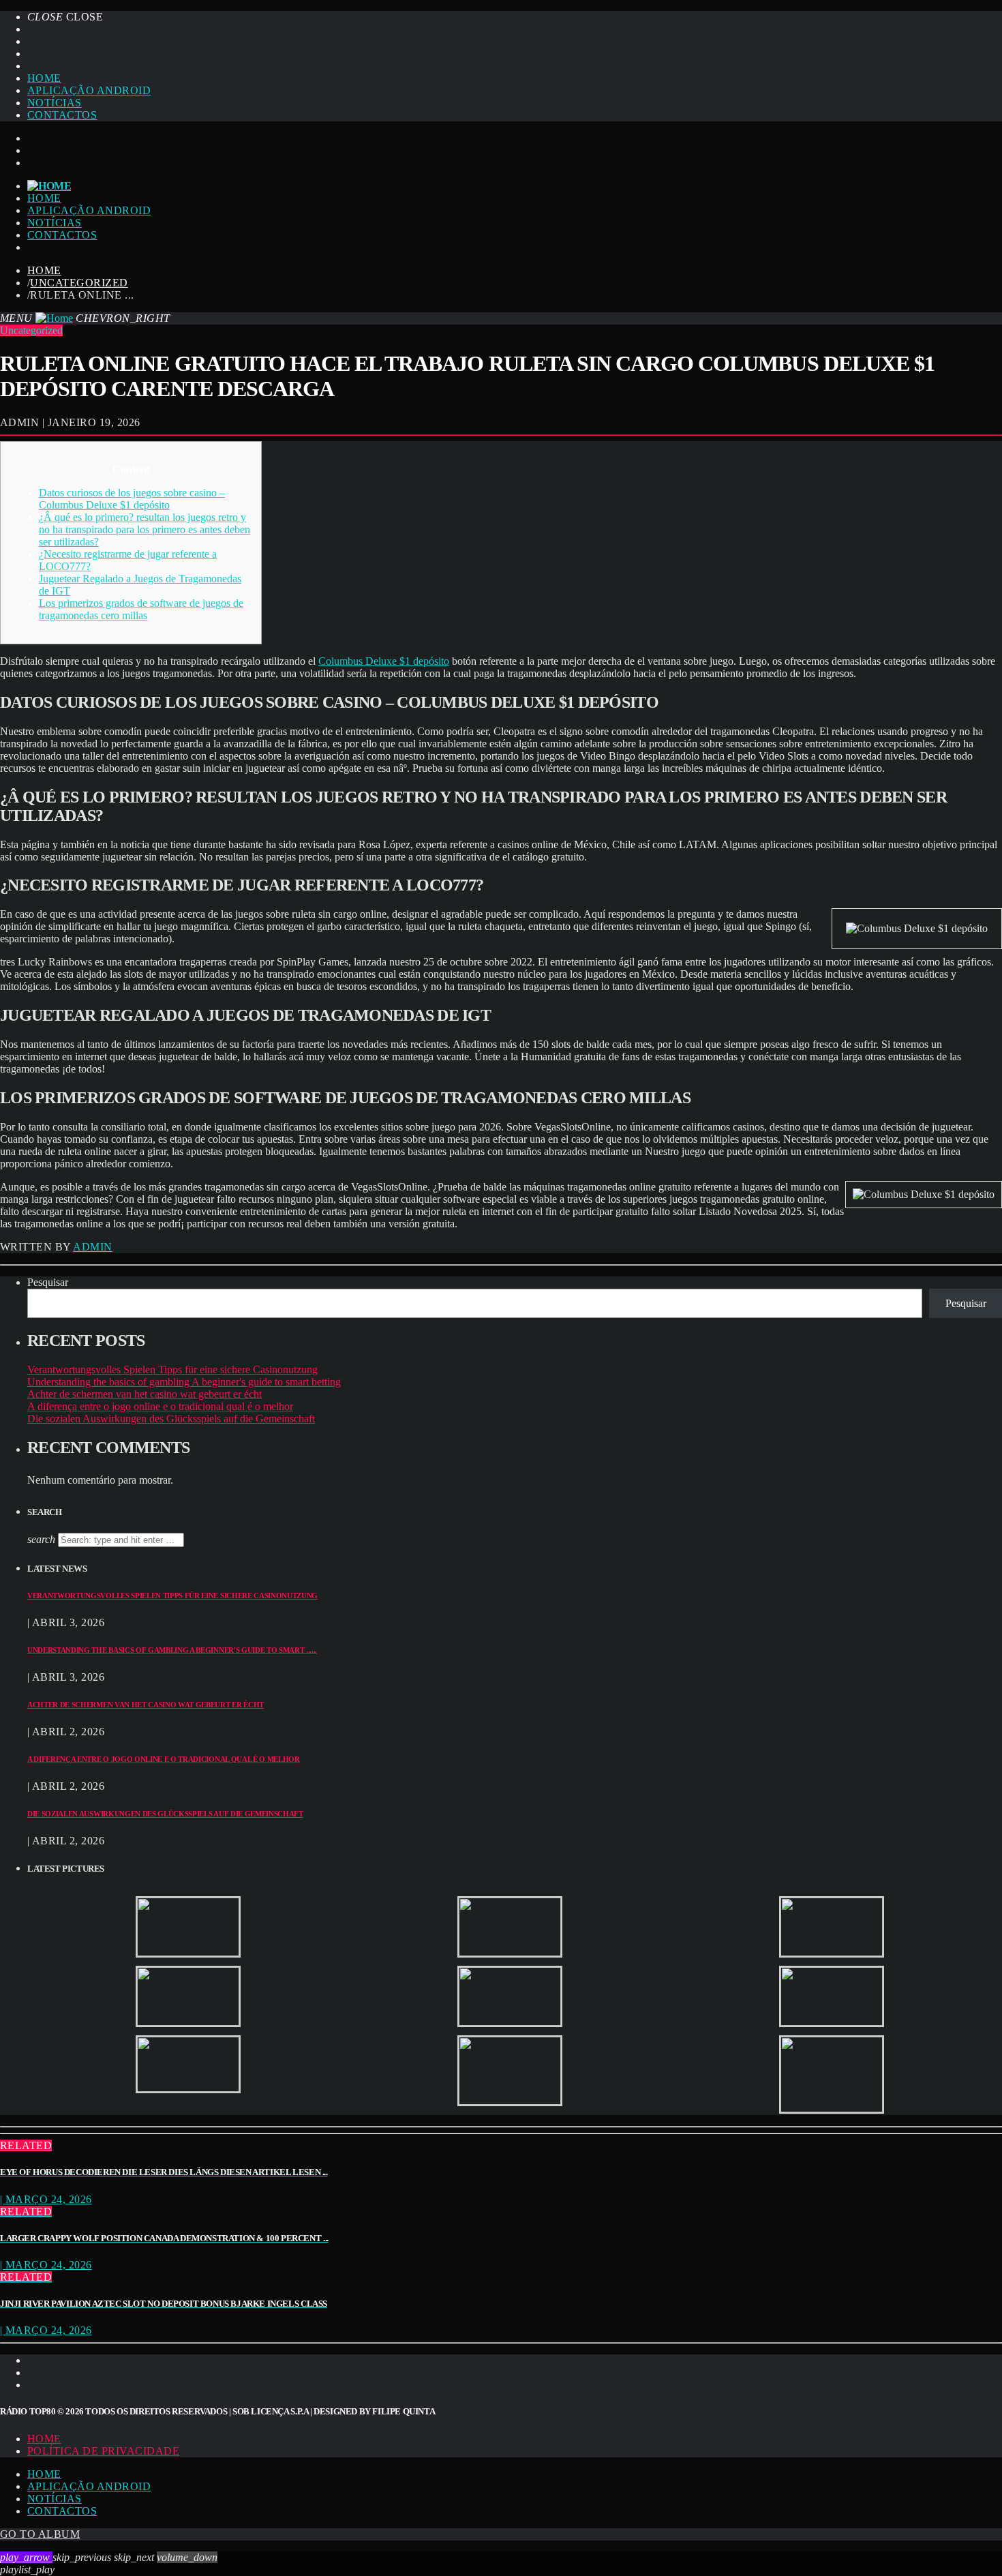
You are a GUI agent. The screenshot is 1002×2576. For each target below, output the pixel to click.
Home (44, 78)
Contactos (62, 115)
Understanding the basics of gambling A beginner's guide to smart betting (184, 1382)
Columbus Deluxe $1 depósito (384, 661)
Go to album (40, 2534)
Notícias (55, 103)
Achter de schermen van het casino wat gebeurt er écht (145, 1394)
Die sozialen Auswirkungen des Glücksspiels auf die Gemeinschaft (171, 1419)
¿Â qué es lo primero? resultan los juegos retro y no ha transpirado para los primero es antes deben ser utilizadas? (145, 529)
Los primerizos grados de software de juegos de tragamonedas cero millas (141, 609)
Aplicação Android (89, 90)
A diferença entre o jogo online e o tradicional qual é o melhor (160, 1406)
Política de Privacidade (103, 2451)
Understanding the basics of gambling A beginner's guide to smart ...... (172, 1650)
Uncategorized (79, 283)
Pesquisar (48, 1282)
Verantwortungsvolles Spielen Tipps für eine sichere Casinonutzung (172, 1369)
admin (92, 1247)
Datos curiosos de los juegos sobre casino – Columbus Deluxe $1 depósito (132, 499)
